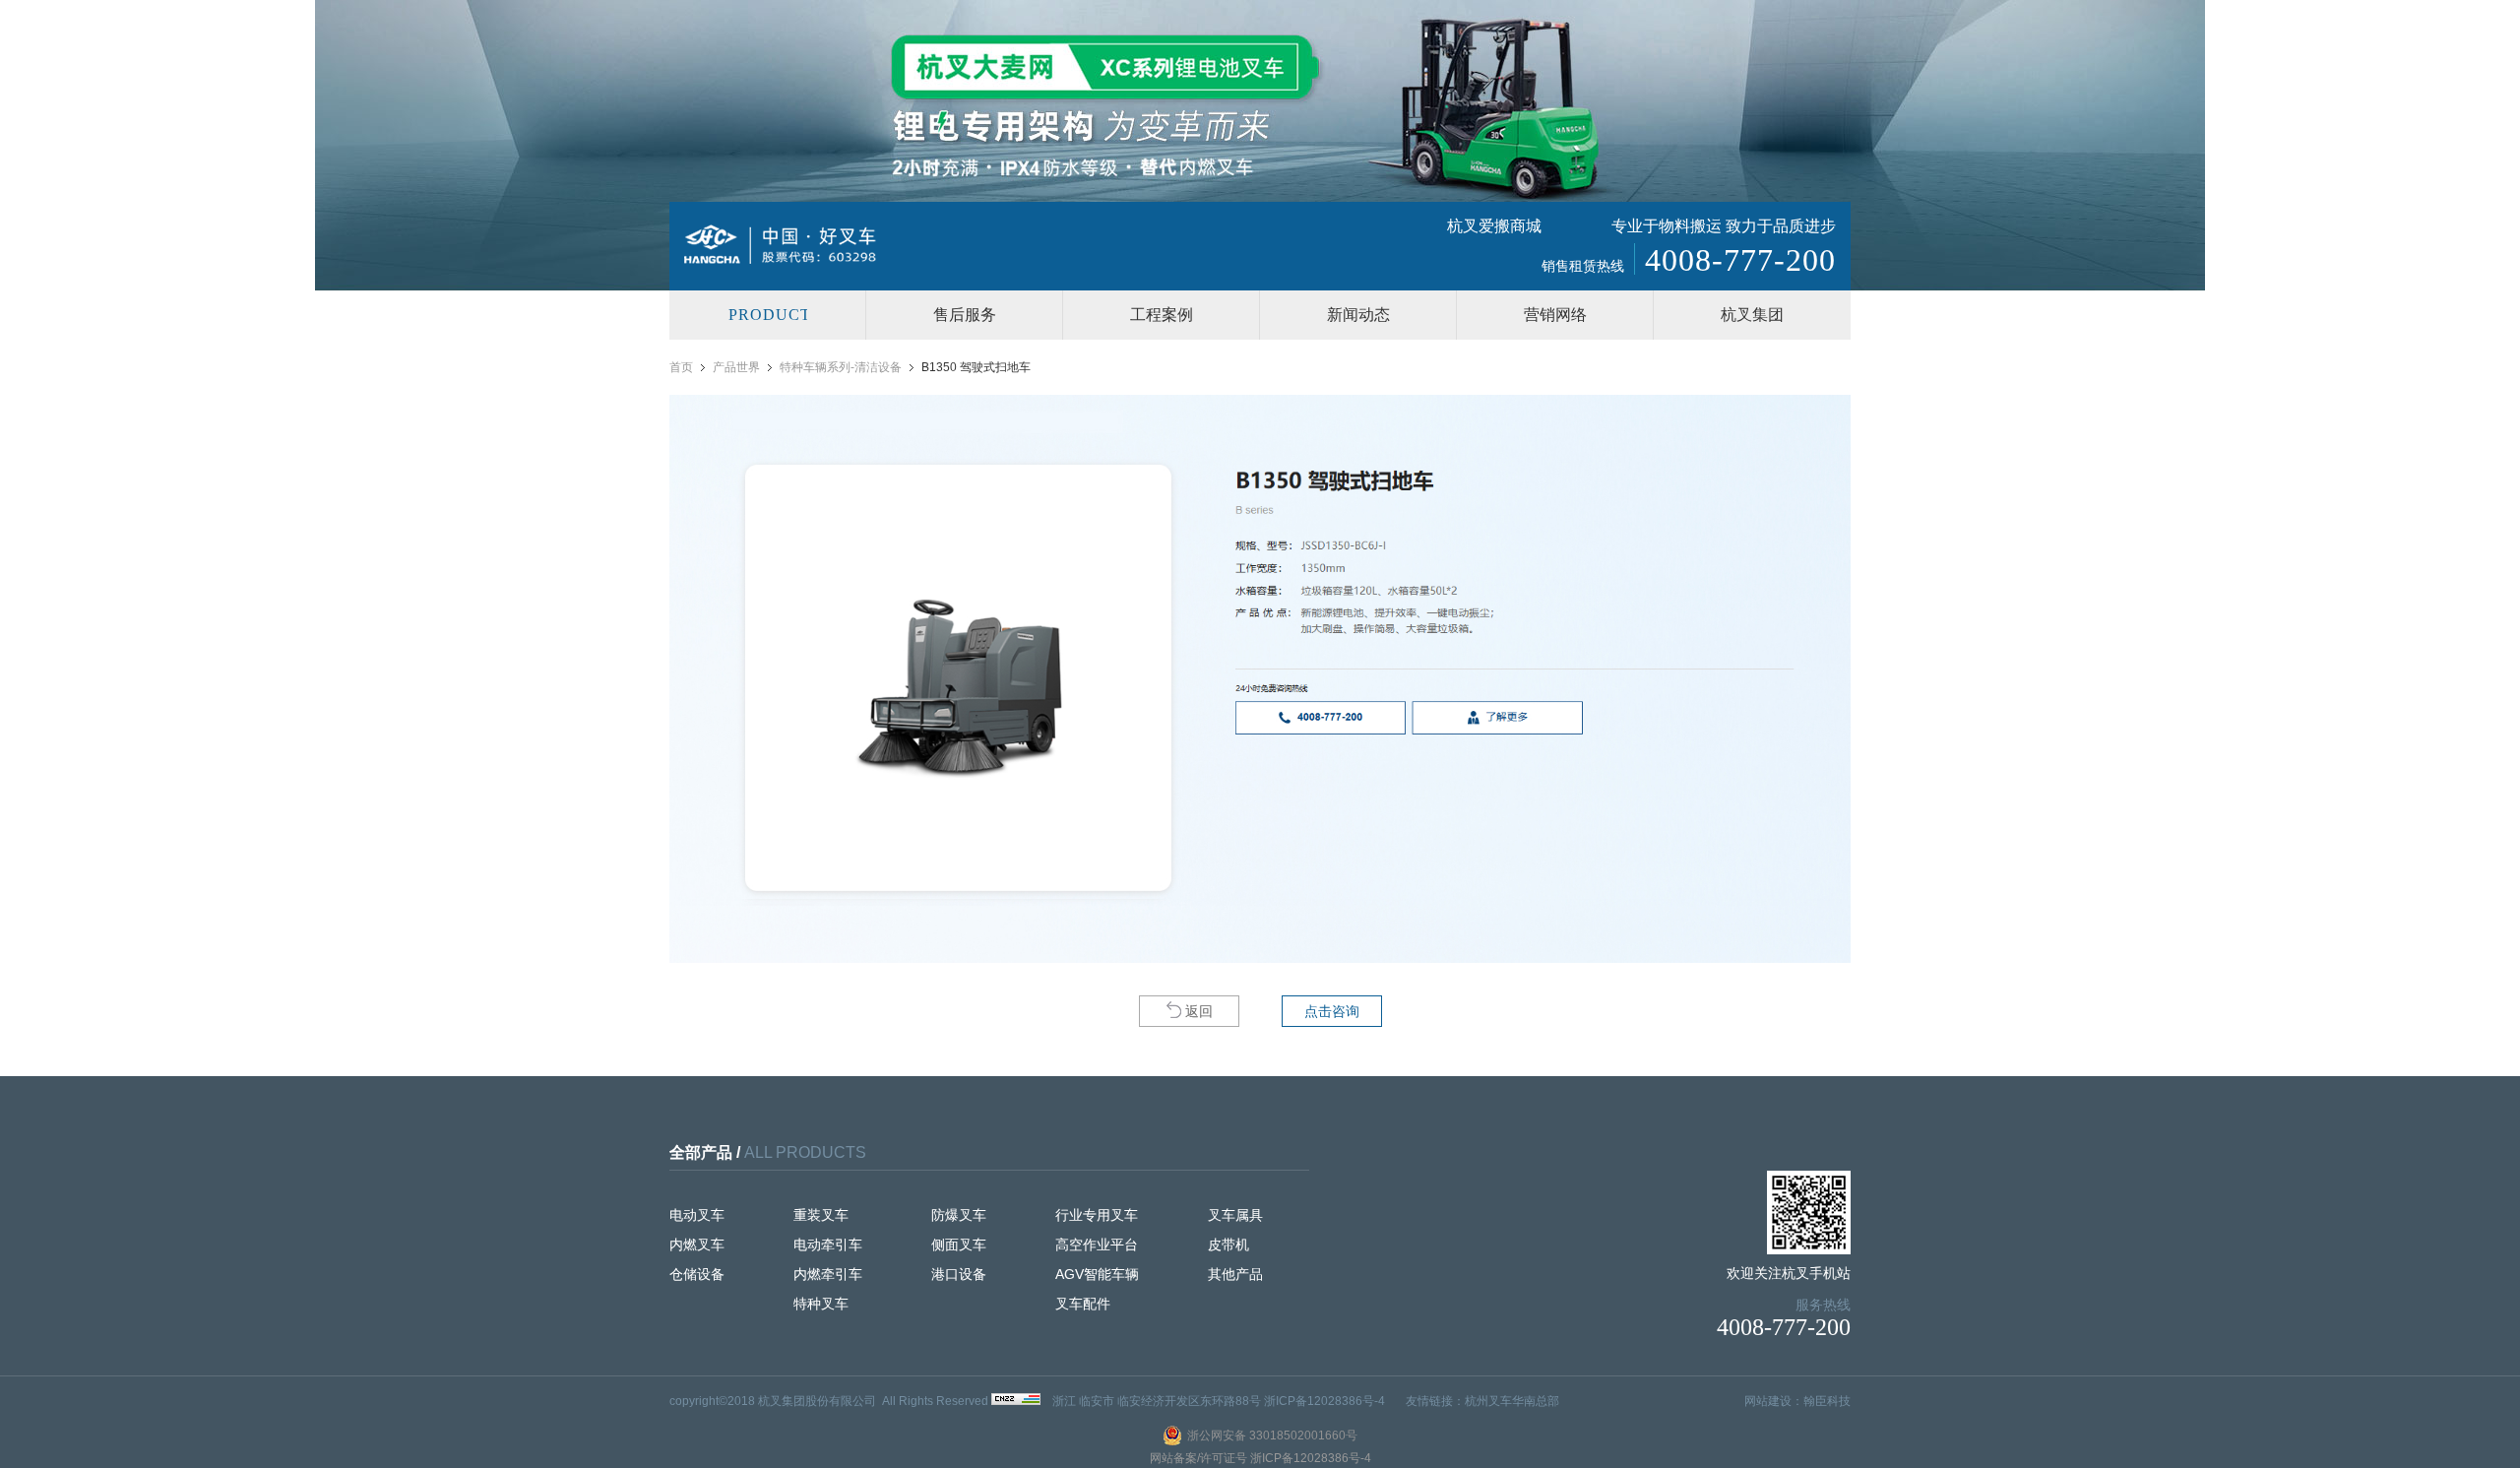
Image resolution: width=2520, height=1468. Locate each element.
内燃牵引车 (828, 1274)
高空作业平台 (1097, 1245)
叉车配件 (1083, 1304)
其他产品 (1235, 1274)
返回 (1199, 1011)
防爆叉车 (959, 1215)
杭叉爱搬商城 (1494, 226)
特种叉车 (821, 1304)
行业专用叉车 (1097, 1215)
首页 (681, 367)
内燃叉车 (697, 1245)
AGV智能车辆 (1097, 1274)
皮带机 (1228, 1245)
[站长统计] (1016, 1401)
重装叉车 (821, 1215)
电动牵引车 (828, 1245)
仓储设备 (697, 1274)
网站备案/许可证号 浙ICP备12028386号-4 (1260, 1458)
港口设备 (959, 1274)
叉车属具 (1235, 1215)
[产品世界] (768, 315)
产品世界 (736, 367)
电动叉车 (697, 1215)
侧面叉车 (959, 1245)
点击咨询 (1332, 1011)
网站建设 (1768, 1401)
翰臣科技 (1827, 1401)
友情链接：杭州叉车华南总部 (1482, 1401)
